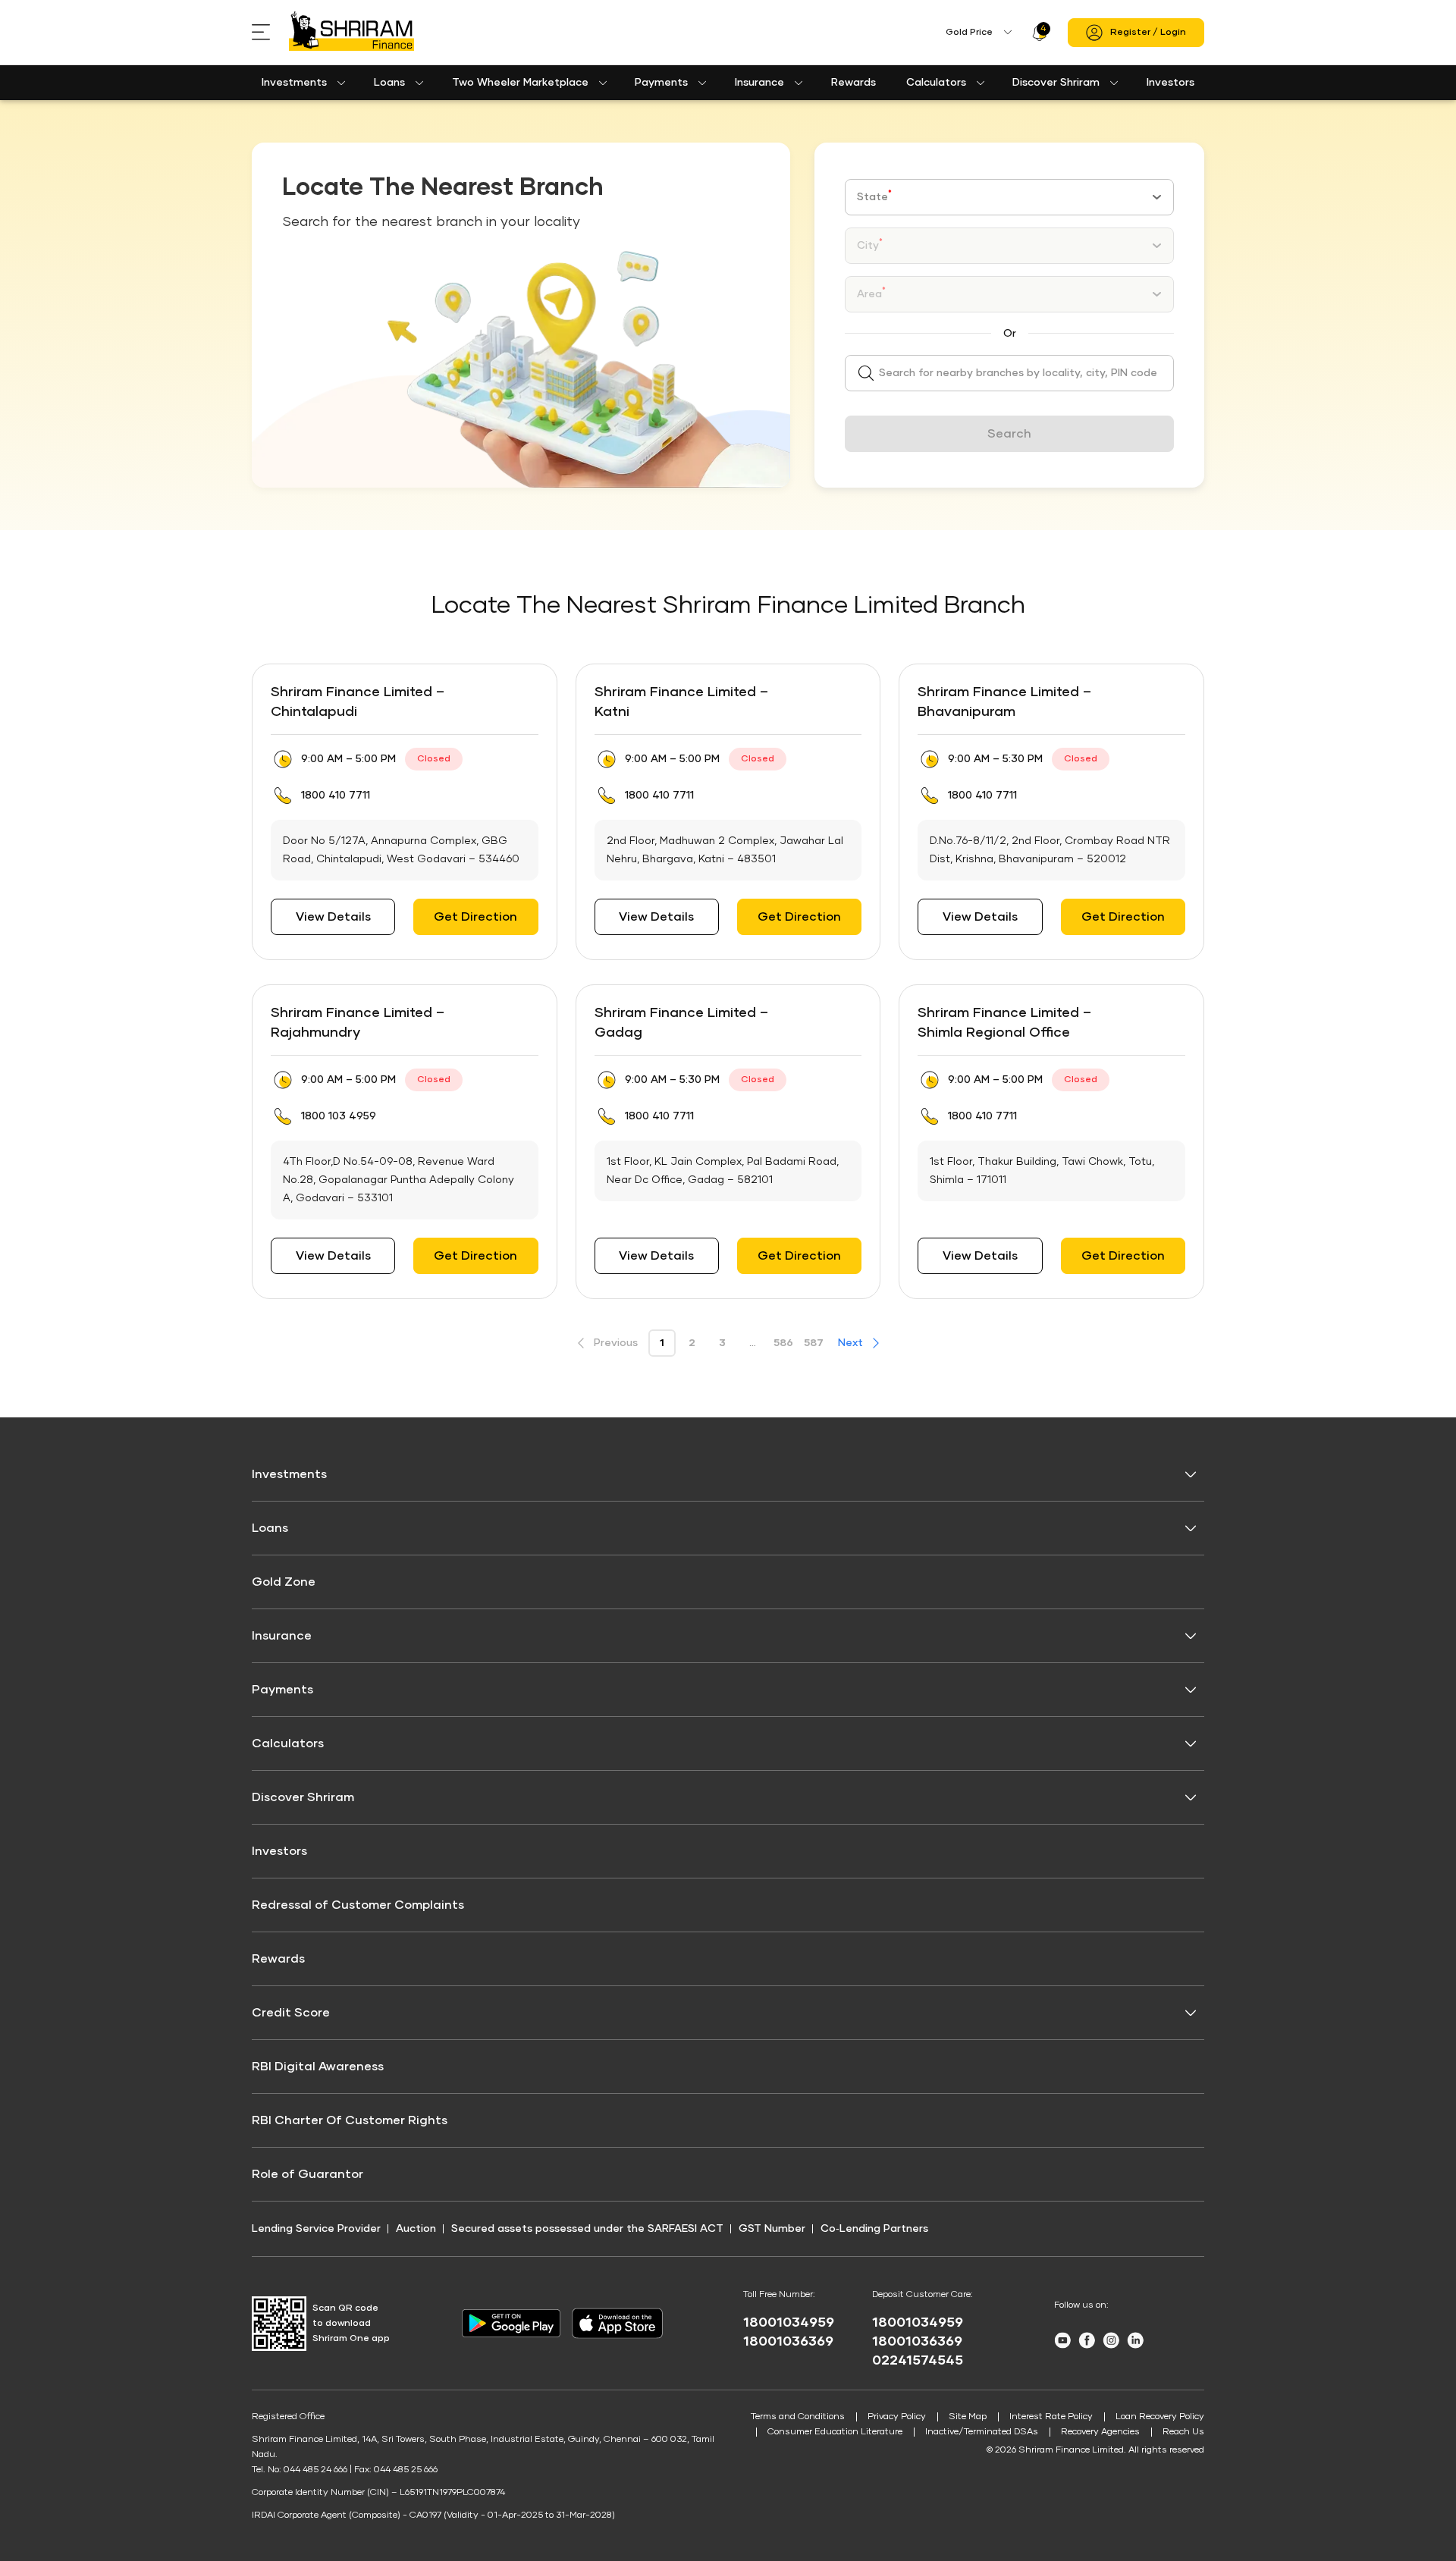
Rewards (854, 83)
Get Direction (475, 917)
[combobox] (1009, 197)
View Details (333, 917)
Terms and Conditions (798, 2417)
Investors (1170, 83)
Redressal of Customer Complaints (358, 1905)
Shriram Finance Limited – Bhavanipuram (1004, 702)
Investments (294, 83)
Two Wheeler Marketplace (520, 83)
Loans (389, 83)
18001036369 (788, 2342)
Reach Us (1183, 2432)
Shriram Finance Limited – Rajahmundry (358, 1023)
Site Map (968, 2417)
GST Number (772, 2229)
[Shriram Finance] (351, 32)
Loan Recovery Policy (1160, 2417)
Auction (416, 2229)
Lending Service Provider (316, 2229)
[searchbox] (1009, 373)
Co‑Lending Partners (874, 2229)
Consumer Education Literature (835, 2432)
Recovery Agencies (1100, 2432)
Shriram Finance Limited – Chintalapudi (358, 702)
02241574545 (918, 2361)
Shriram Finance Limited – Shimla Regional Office (1004, 1023)
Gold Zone (284, 1582)
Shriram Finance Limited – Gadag (681, 1023)
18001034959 (789, 2323)
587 (814, 1343)
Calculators (936, 83)
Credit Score (291, 2013)
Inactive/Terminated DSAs (982, 2432)
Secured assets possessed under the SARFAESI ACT (587, 2229)
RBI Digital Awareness (318, 2067)
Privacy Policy (897, 2417)
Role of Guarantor (308, 2174)
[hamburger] (270, 32)
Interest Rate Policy (1051, 2417)
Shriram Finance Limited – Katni (681, 702)
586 (783, 1343)
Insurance (759, 83)
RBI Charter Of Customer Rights (350, 2120)
